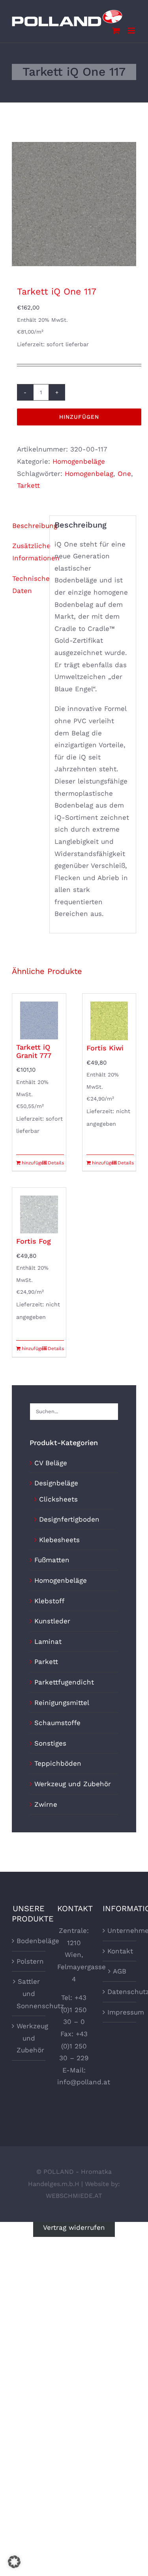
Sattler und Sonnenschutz (29, 1993)
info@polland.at (84, 2082)
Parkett (46, 1662)
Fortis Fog (34, 1241)
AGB (120, 1971)
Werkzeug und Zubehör (73, 1784)
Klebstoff (49, 1601)
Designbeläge (56, 1483)
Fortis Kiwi (105, 1048)
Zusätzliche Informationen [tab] (28, 552)
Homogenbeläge (79, 461)
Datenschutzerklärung (120, 1992)
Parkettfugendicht (64, 1682)
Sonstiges (50, 1743)
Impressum (120, 2012)
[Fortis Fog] (39, 1211)
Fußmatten (52, 1560)
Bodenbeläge (29, 1941)
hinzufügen (79, 417)
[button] (14, 2562)
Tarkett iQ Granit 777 (34, 1051)
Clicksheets (58, 1499)
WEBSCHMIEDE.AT (74, 2196)
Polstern (29, 1961)
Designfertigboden (69, 1519)
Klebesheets (59, 1540)
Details (56, 1163)
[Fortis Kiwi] (109, 1017)
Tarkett (28, 485)
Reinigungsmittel (62, 1703)
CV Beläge (51, 1463)
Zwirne (46, 1804)
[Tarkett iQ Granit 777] (39, 1017)
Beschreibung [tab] (28, 526)
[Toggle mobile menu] (132, 31)
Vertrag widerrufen (74, 2228)
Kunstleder (52, 1621)
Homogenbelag (89, 474)
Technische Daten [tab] (28, 585)
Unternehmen (120, 1931)
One (124, 474)
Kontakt (120, 1951)
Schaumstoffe (57, 1723)
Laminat (48, 1641)
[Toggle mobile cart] (116, 31)
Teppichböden (58, 1763)
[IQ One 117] (74, 204)
